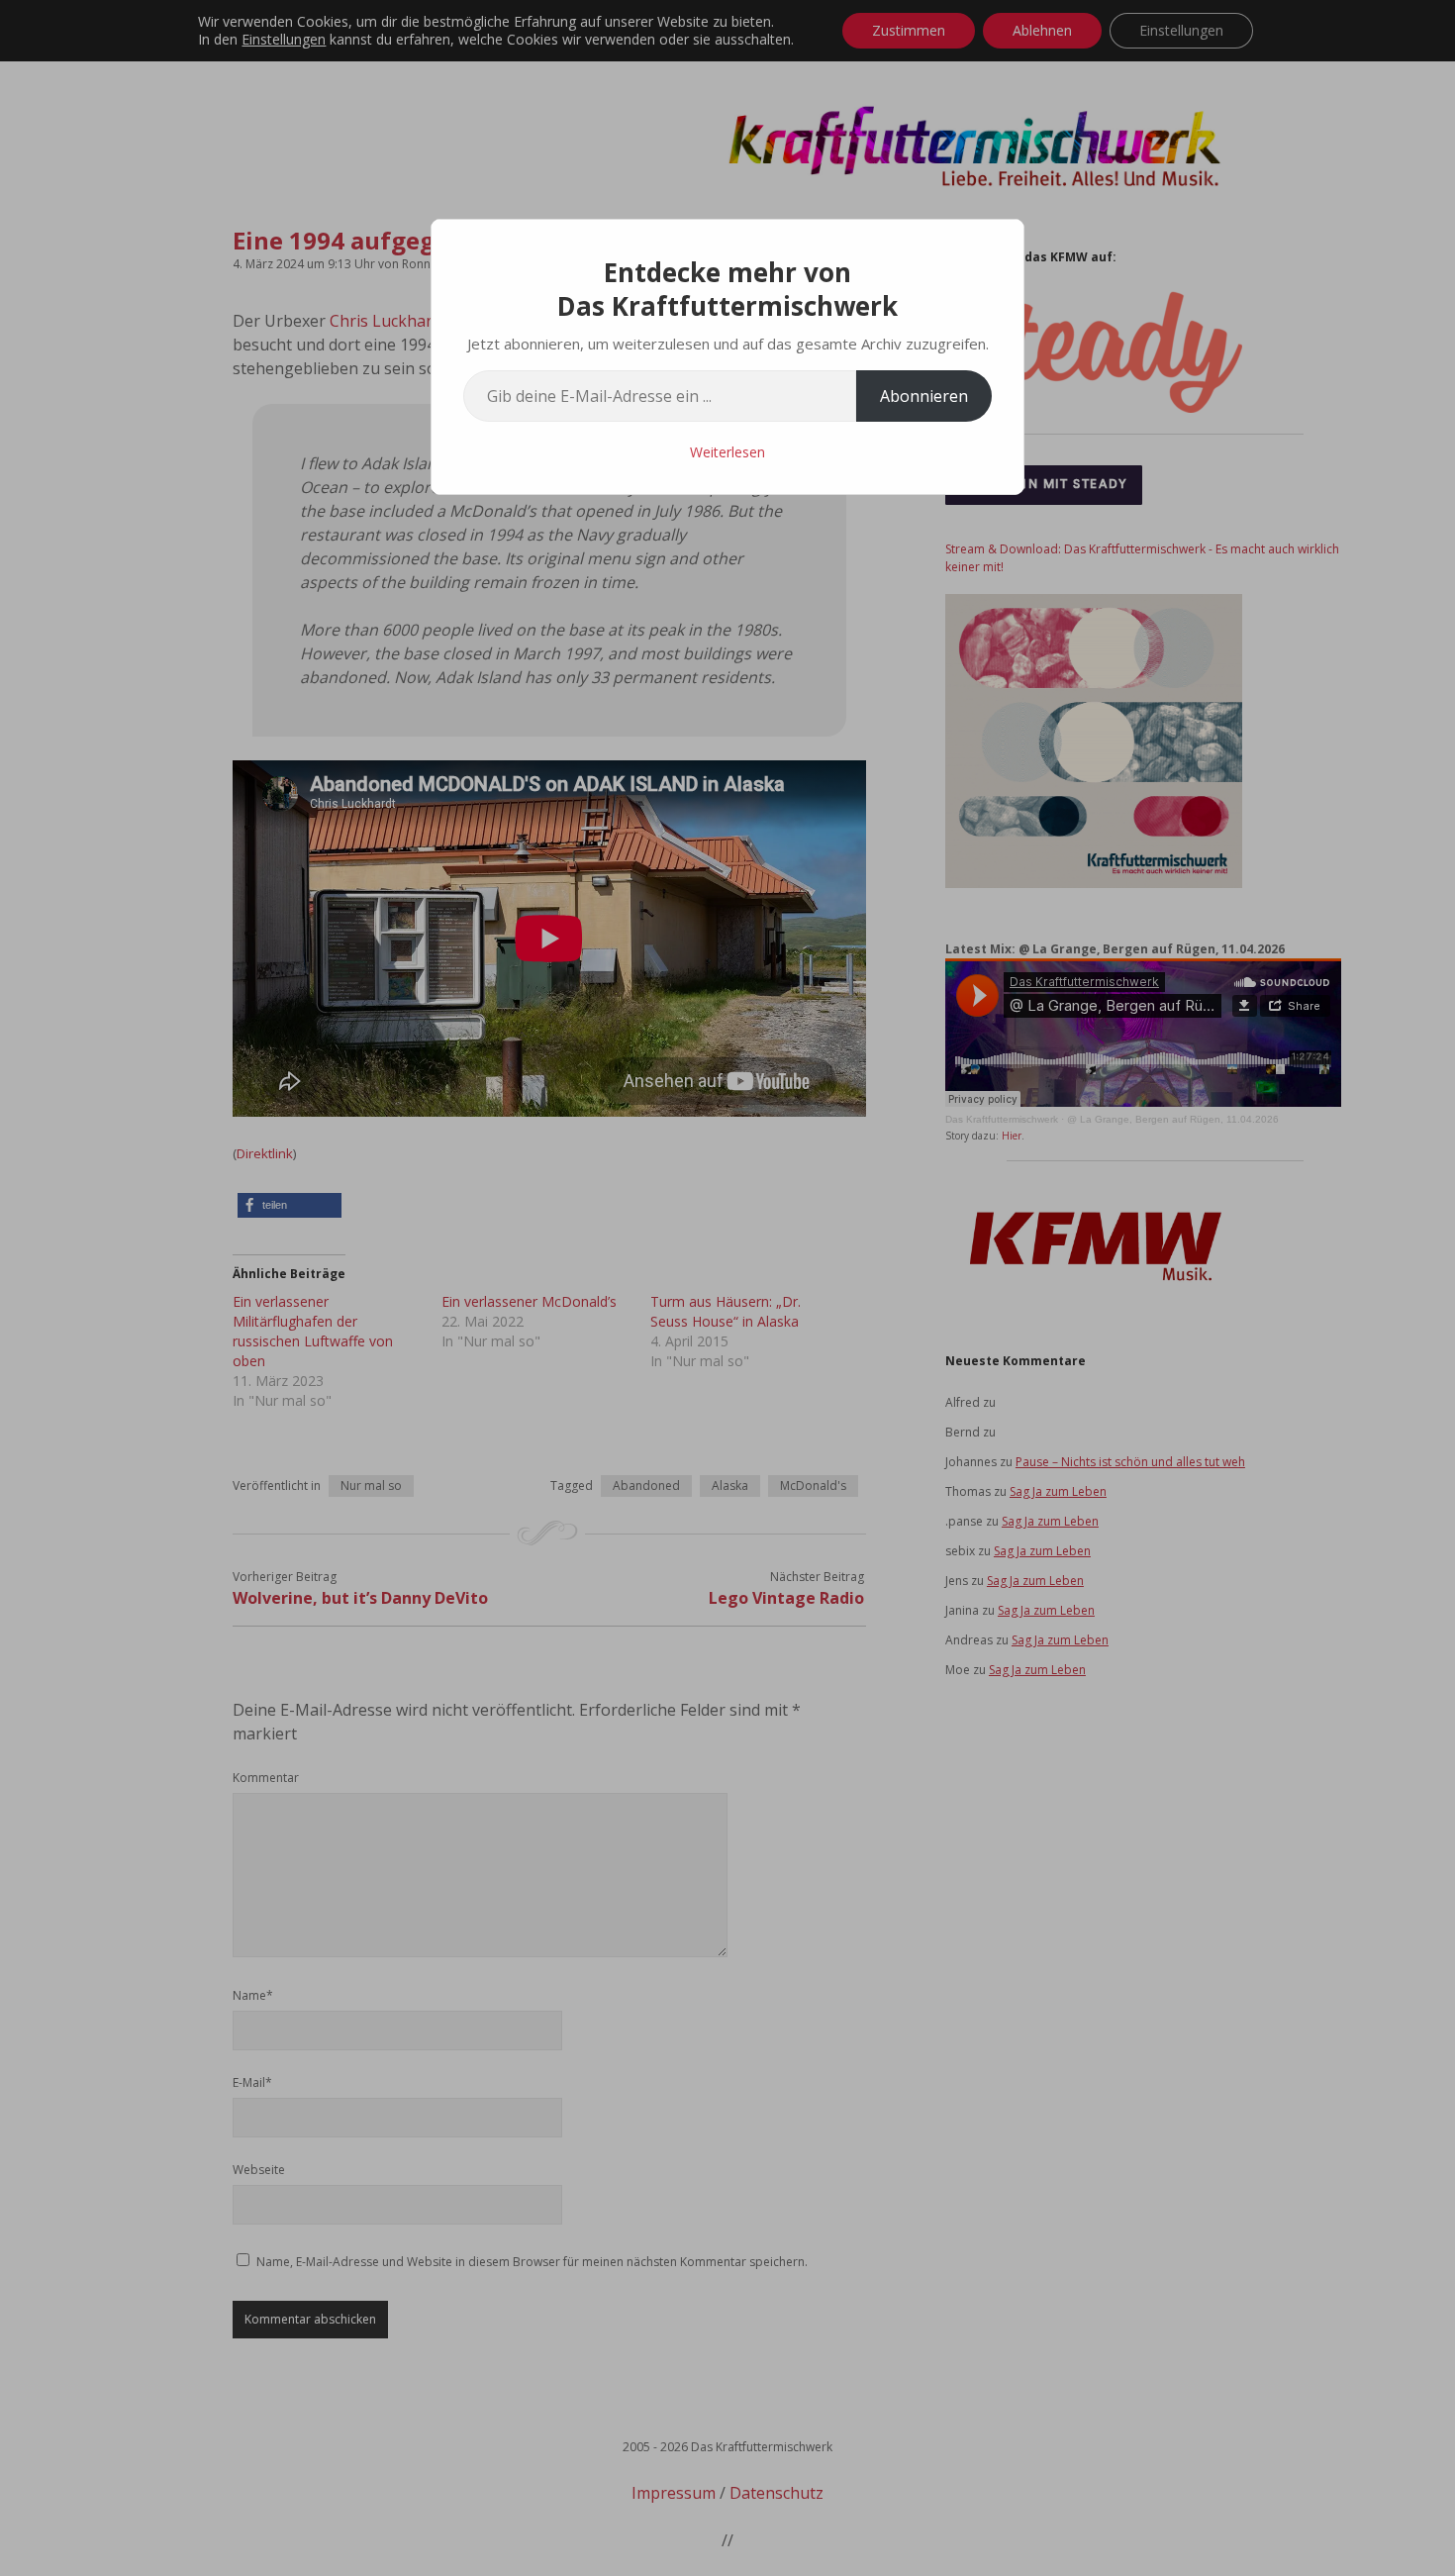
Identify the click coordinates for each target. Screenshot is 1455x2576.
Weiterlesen (727, 452)
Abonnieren (924, 396)
